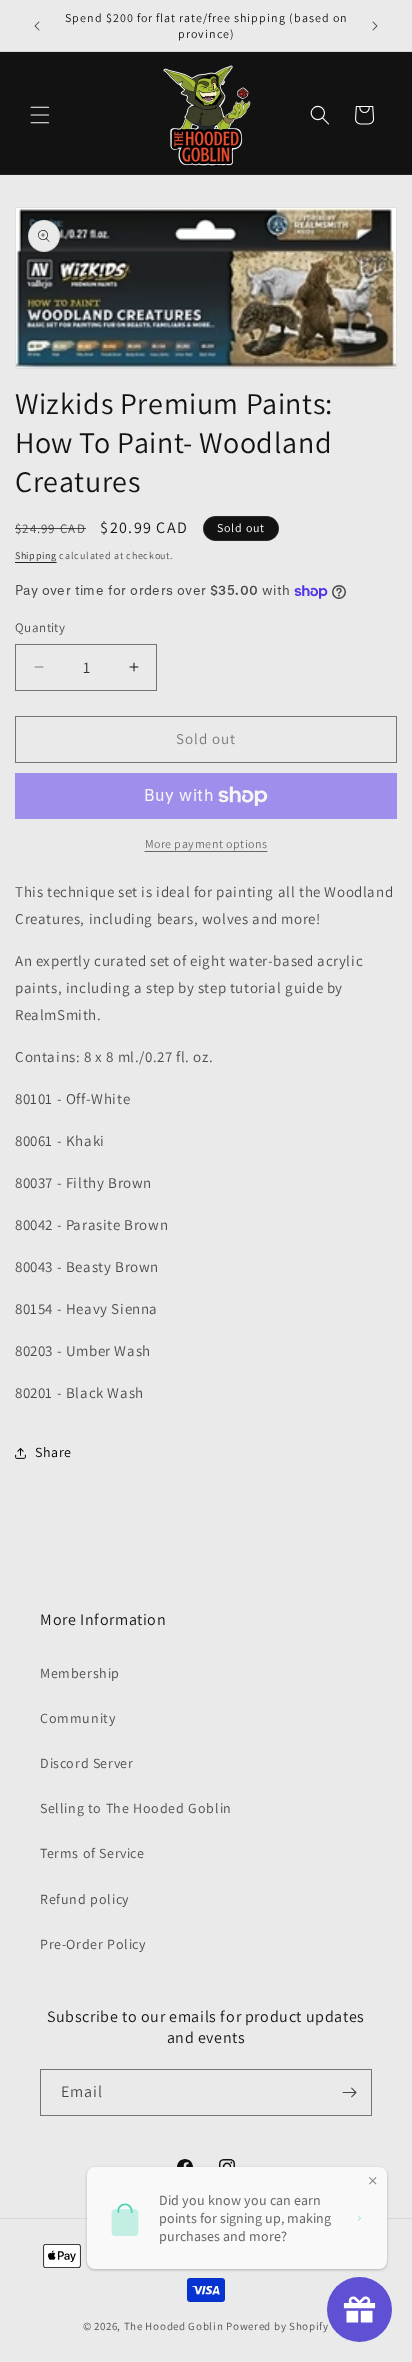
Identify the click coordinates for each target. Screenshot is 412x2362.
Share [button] (53, 1452)
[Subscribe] (349, 2092)
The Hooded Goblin (174, 2326)
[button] (40, 115)
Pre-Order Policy (93, 1944)
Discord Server (86, 1763)
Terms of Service (92, 1853)
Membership (80, 1673)
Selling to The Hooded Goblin (136, 1808)
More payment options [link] (206, 843)
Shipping (36, 555)
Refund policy (84, 1899)
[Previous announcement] (37, 26)
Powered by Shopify (277, 2326)
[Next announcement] (375, 26)
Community (77, 1718)
